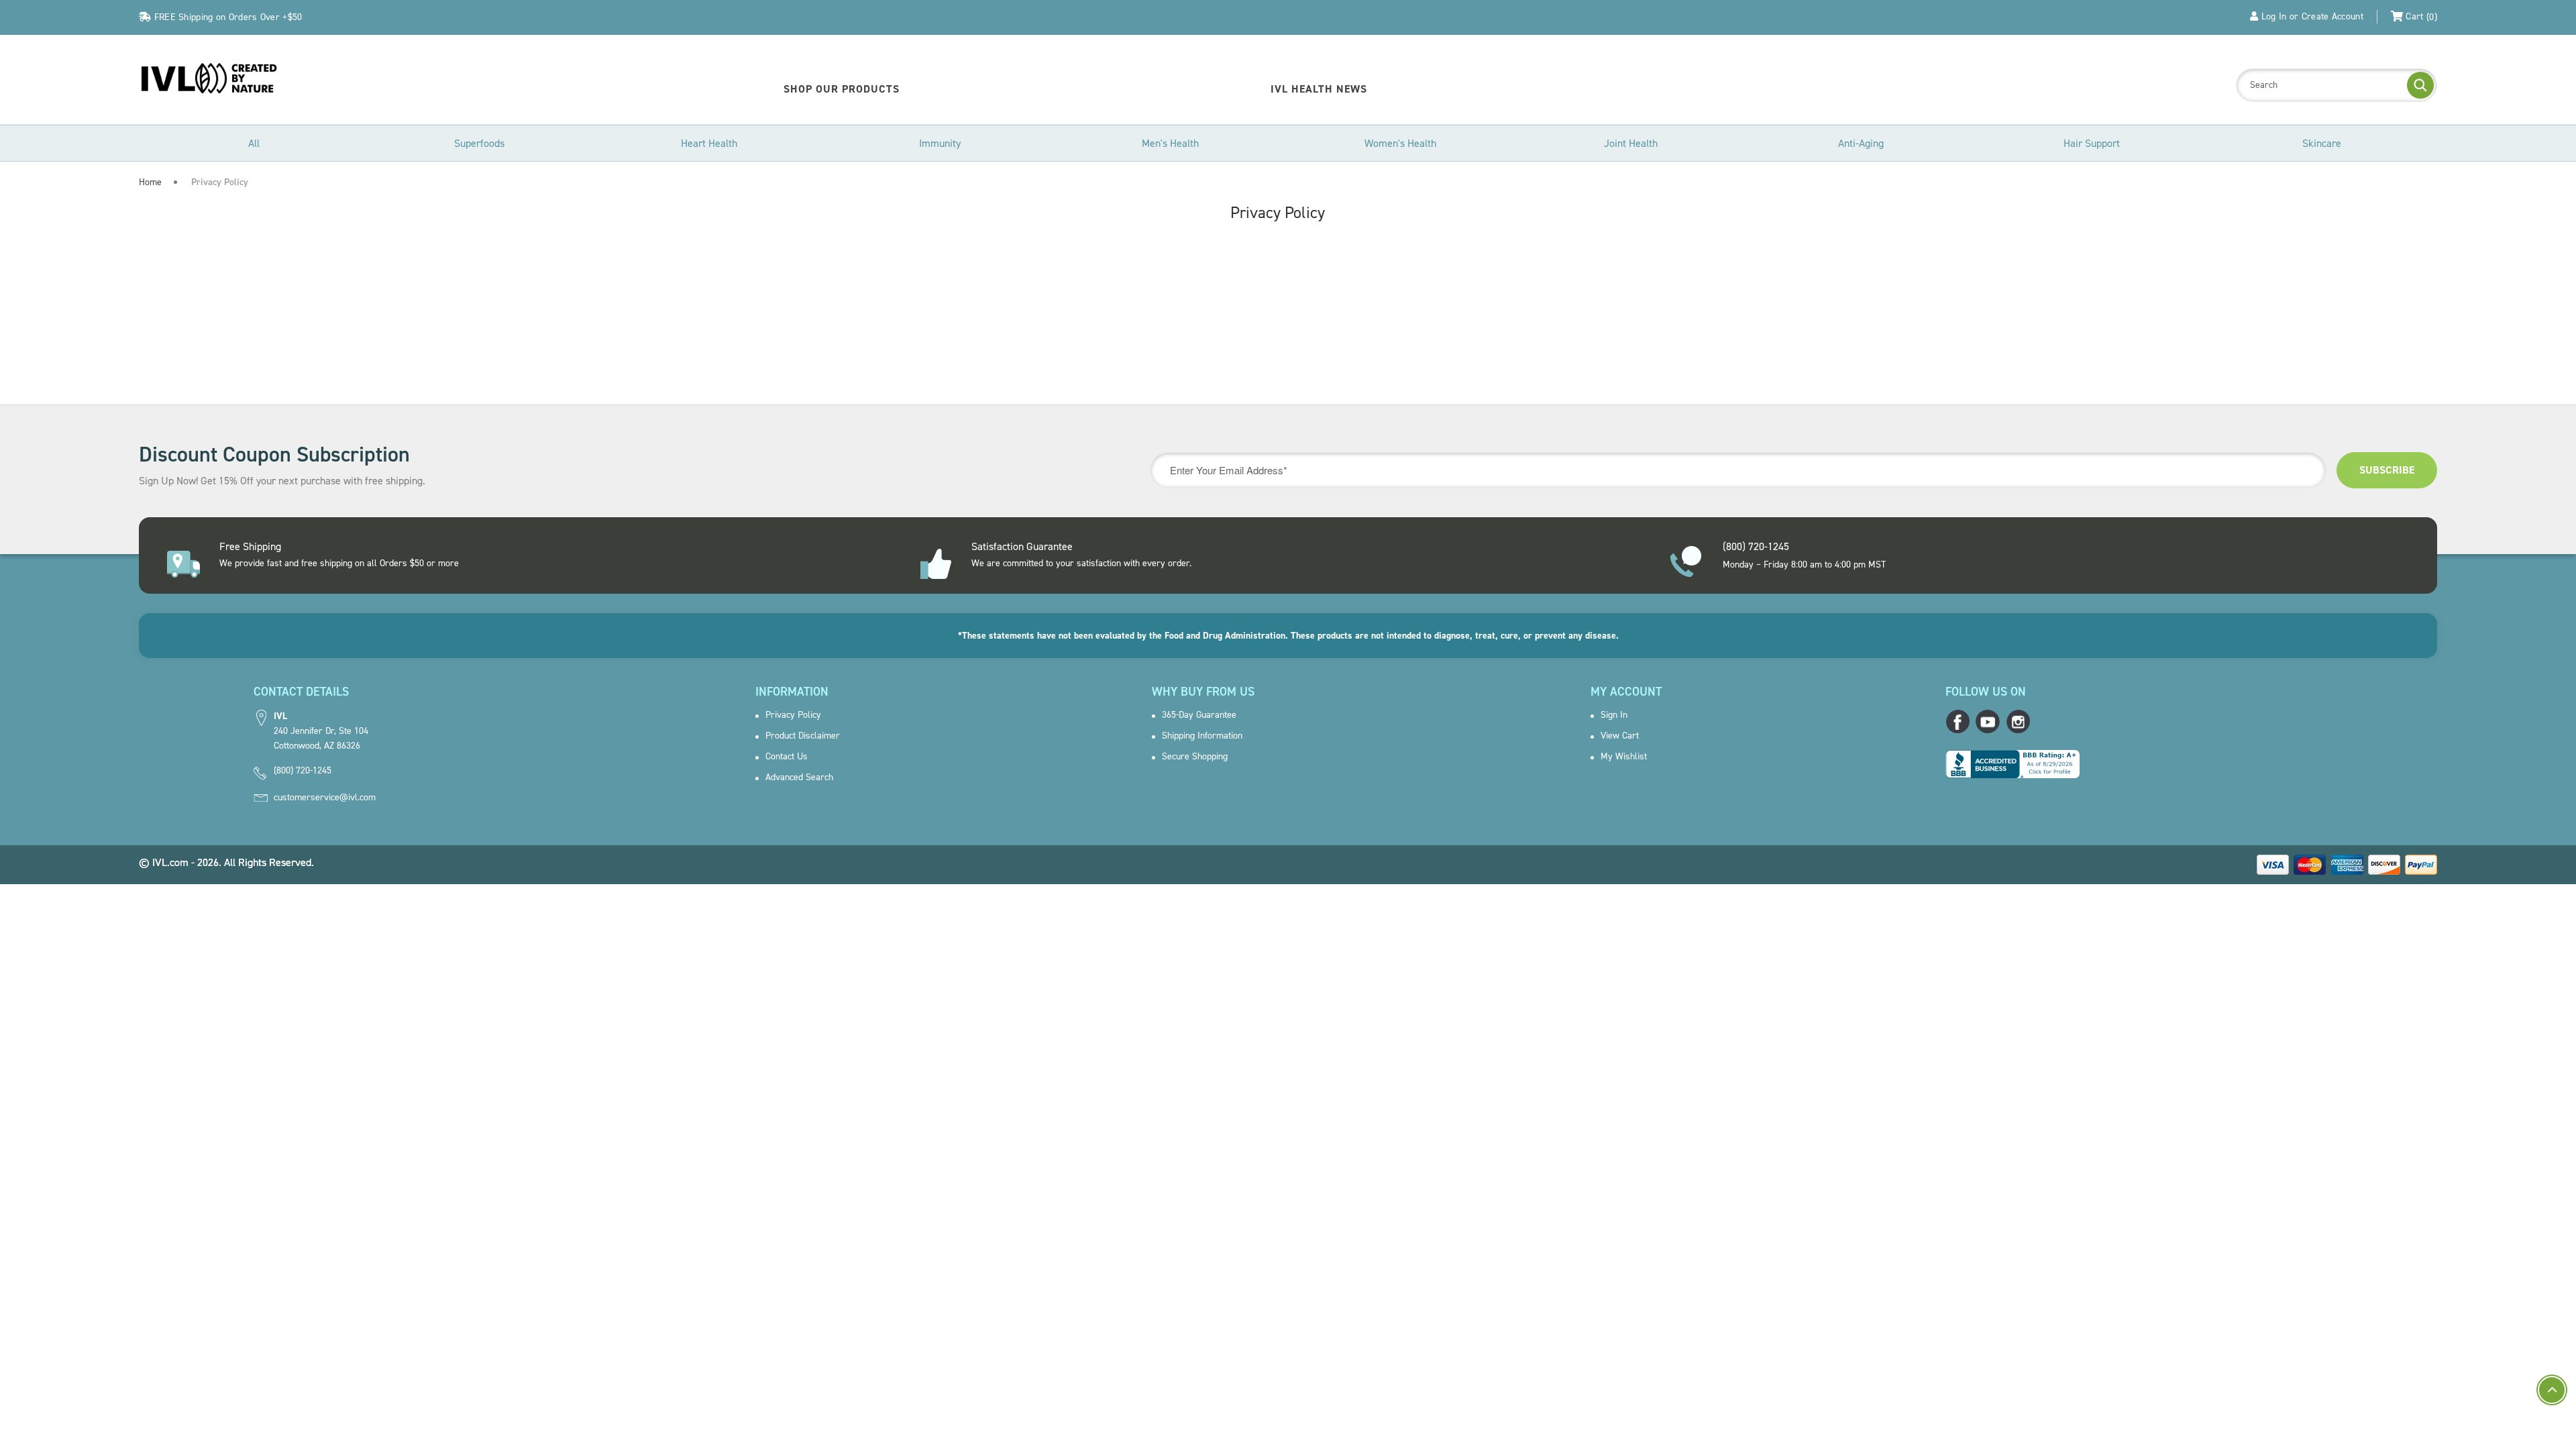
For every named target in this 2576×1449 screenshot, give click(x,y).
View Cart (1620, 736)
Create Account (2332, 16)
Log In (2274, 16)
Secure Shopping (1195, 757)
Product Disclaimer (803, 736)
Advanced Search (799, 777)
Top (2552, 1390)
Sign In (1614, 715)
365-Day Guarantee (1199, 715)
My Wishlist (1624, 757)
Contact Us (787, 757)
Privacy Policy (793, 715)
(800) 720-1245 (303, 771)
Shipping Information (1202, 736)
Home (150, 182)
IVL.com (170, 862)
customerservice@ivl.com (325, 798)
